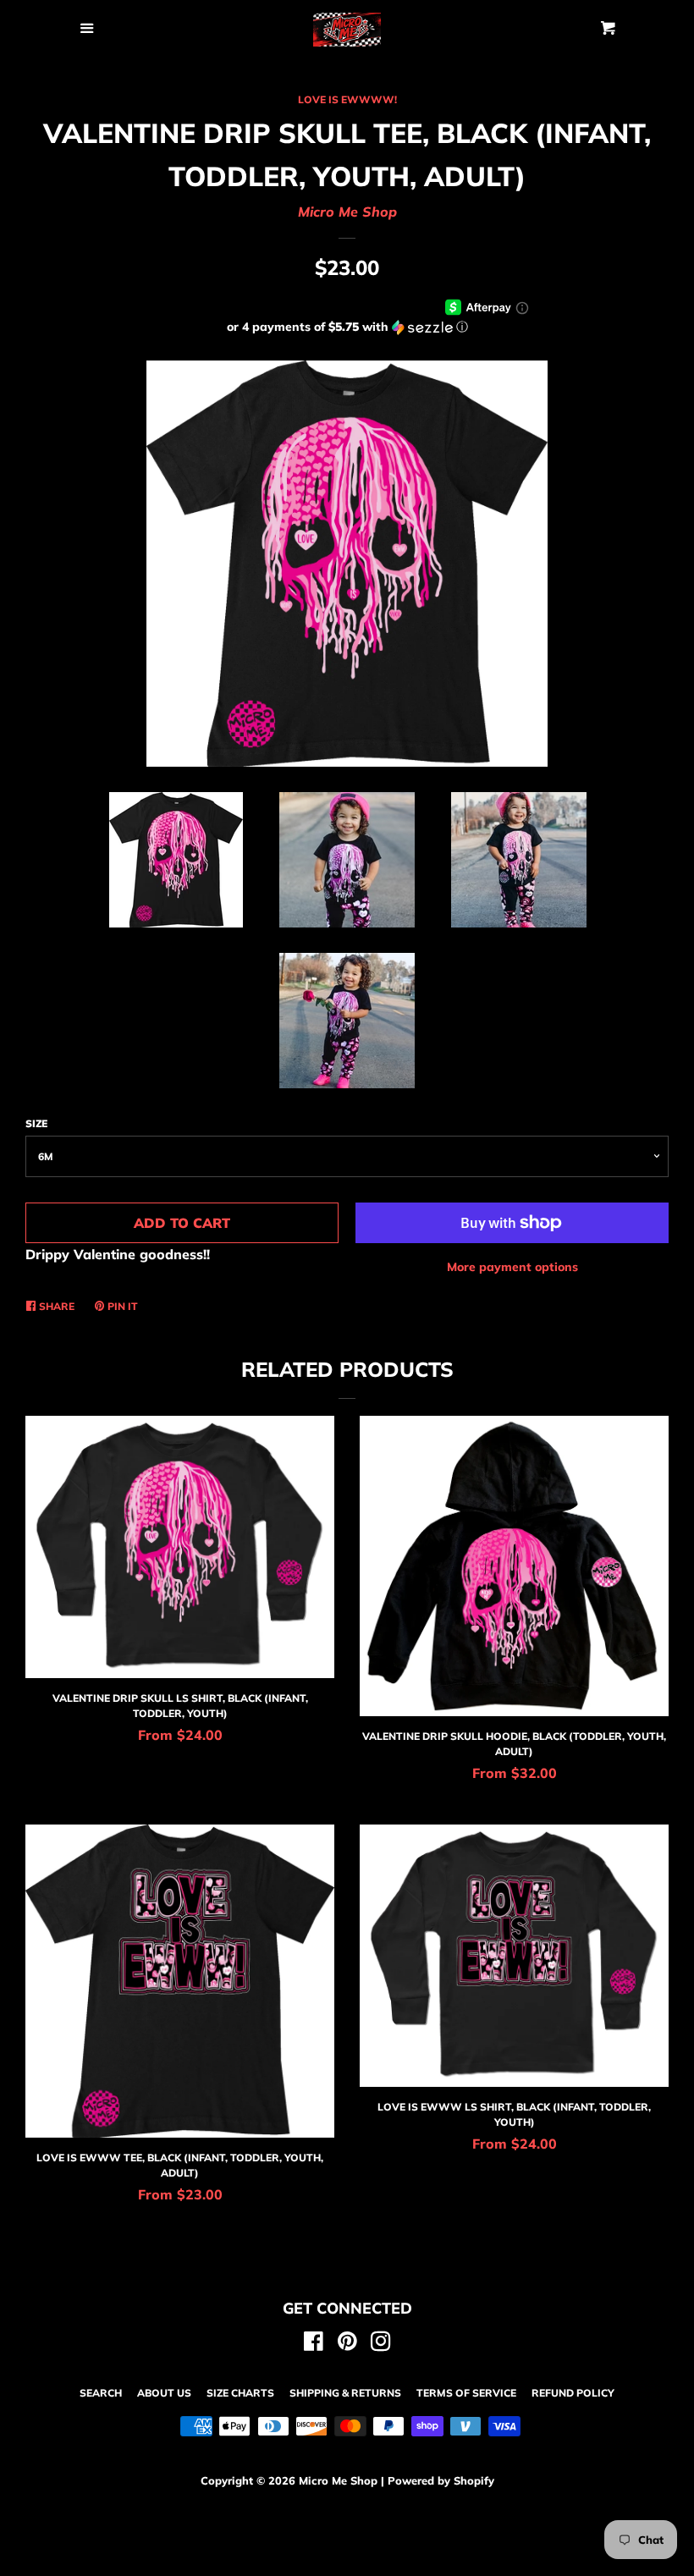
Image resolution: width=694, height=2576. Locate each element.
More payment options (512, 1267)
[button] (347, 327)
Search (101, 2393)
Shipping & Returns (345, 2393)
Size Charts (240, 2393)
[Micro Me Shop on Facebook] (314, 2344)
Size (36, 1123)
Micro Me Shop (347, 212)
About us (164, 2393)
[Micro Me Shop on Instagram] (381, 2344)
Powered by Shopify (441, 2480)
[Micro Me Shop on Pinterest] (347, 2344)
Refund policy (573, 2393)
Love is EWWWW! (347, 99)
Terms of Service (466, 2393)
